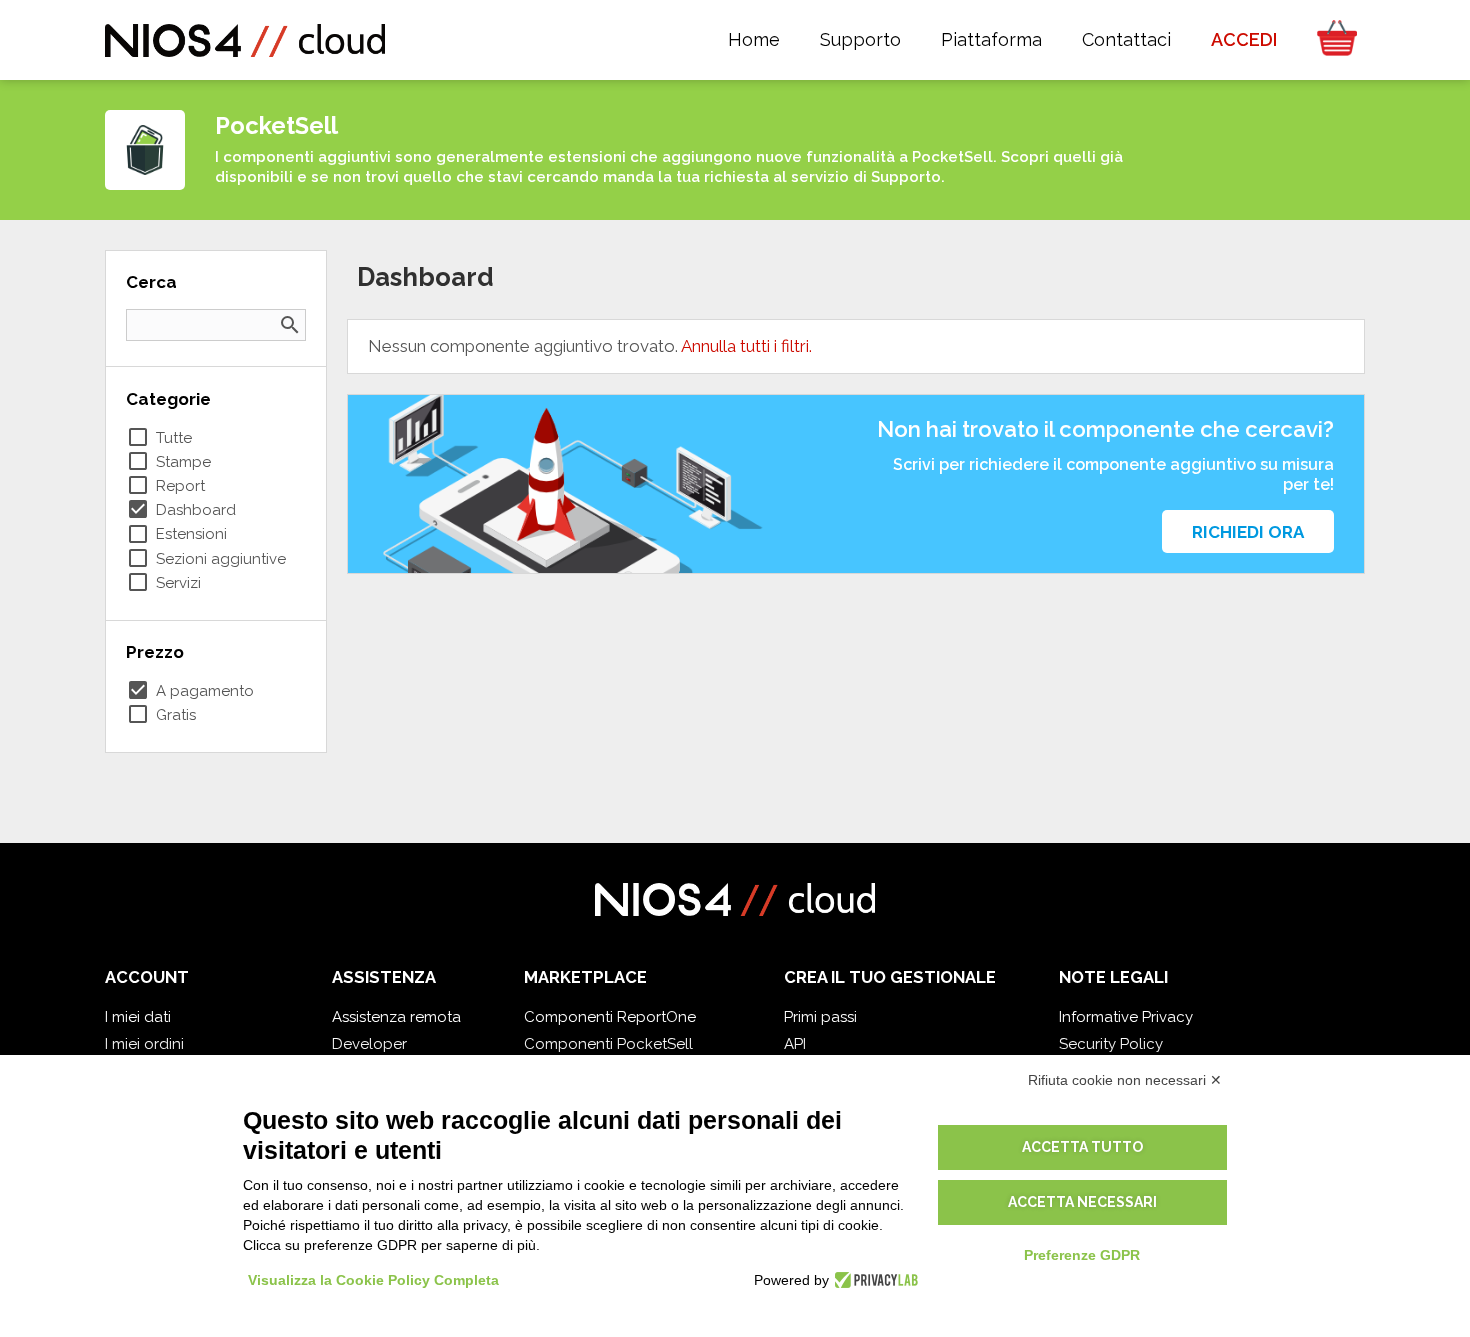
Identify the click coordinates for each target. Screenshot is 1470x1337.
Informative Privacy (1126, 1017)
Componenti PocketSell (608, 1044)
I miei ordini (144, 1044)
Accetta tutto (1082, 1147)
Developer (369, 1044)
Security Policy (1111, 1044)
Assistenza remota (396, 1017)
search (290, 325)
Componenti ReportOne (610, 1017)
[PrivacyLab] (873, 1280)
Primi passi (820, 1017)
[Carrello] (1331, 40)
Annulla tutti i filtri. (746, 346)
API (795, 1044)
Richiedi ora (1248, 532)
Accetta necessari (1082, 1202)
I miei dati (138, 1017)
